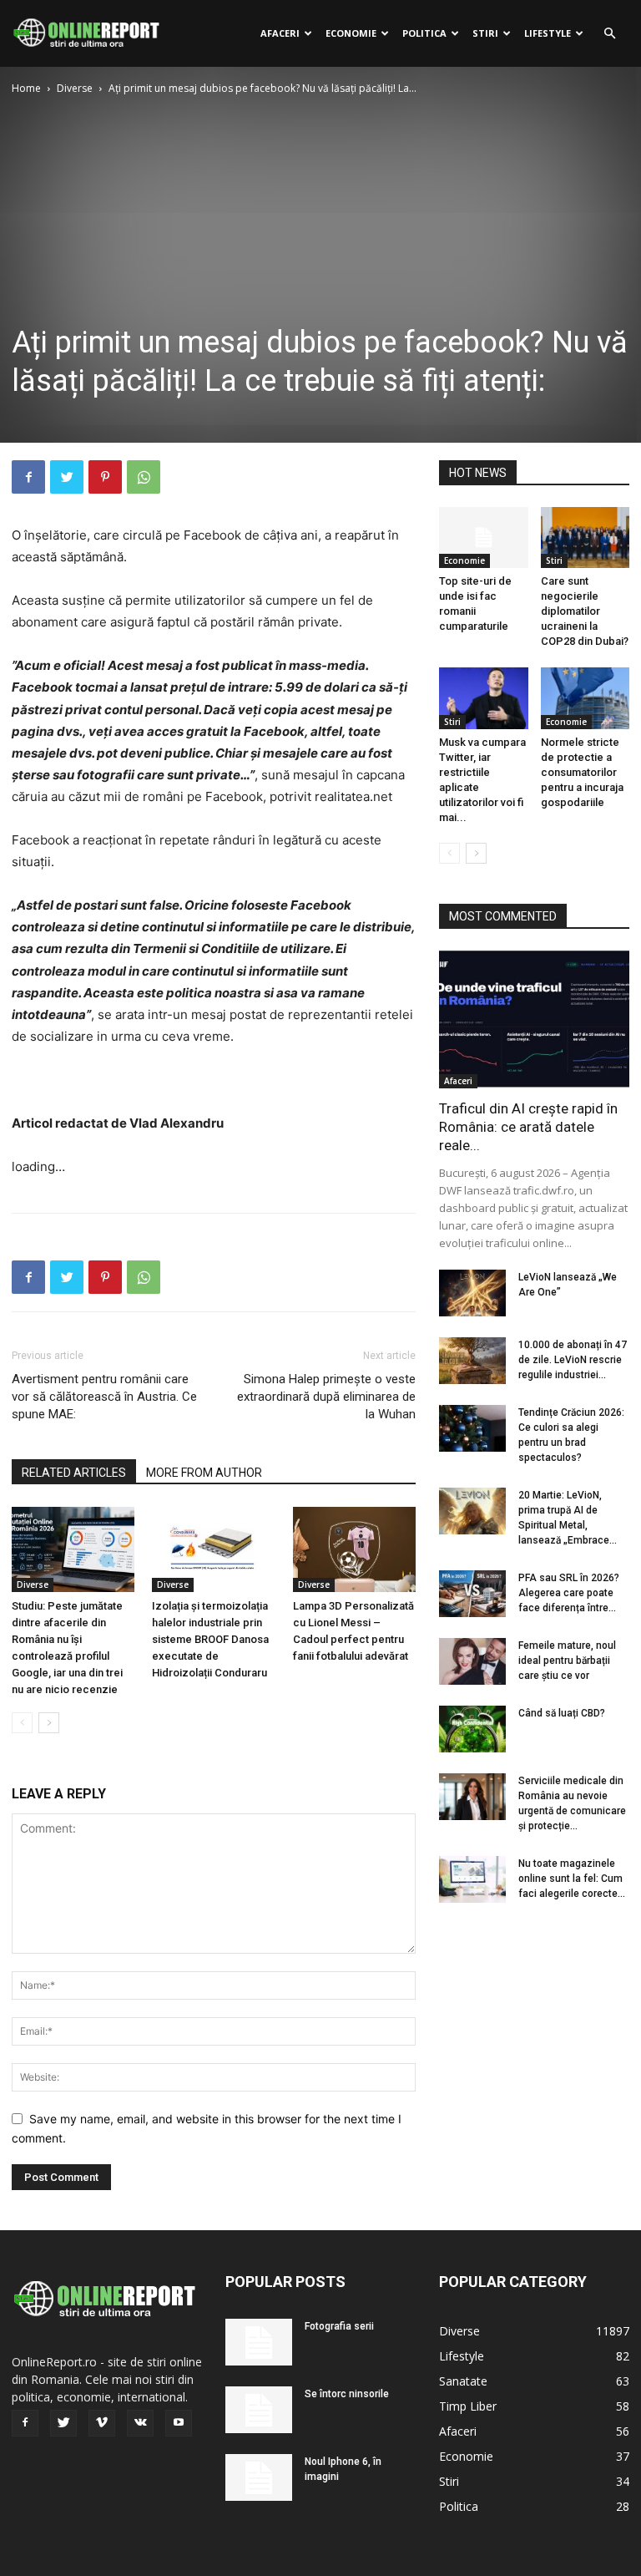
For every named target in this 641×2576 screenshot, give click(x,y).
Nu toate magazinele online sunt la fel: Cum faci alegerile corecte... (572, 1879)
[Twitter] (67, 477)
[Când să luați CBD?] (472, 1729)
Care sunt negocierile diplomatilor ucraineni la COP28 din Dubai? (585, 611)
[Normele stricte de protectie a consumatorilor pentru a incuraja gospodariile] (585, 698)
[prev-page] (22, 1723)
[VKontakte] (140, 2423)
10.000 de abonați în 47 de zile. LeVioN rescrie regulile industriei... (573, 1360)
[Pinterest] (105, 477)
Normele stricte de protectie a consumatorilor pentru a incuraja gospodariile (582, 772)
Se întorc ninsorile (347, 2394)
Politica (424, 33)
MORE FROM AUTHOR (204, 1473)
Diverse (75, 88)
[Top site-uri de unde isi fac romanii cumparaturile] (484, 538)
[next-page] (49, 1723)
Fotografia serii (339, 2326)
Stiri (485, 33)
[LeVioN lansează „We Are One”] (472, 1293)
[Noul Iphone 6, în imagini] (259, 2477)
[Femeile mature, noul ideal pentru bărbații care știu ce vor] (472, 1661)
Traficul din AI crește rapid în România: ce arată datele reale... (528, 1127)
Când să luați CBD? (562, 1713)
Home (26, 88)
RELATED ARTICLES (74, 1473)
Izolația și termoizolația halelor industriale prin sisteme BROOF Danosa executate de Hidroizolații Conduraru (210, 1639)
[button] (609, 34)
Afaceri (280, 33)
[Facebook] (28, 477)
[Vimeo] (102, 2423)
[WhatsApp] (144, 477)
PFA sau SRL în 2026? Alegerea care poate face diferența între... (569, 1593)
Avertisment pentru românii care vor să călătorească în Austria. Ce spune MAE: (104, 1397)
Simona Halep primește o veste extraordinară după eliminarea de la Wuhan (326, 1397)
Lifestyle (548, 33)
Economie (351, 33)
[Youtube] (179, 2423)
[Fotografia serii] (259, 2342)
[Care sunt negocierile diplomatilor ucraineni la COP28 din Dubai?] (585, 538)
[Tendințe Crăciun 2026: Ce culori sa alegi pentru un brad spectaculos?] (472, 1428)
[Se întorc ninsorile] (259, 2410)
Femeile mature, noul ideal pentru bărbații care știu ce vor (567, 1661)
